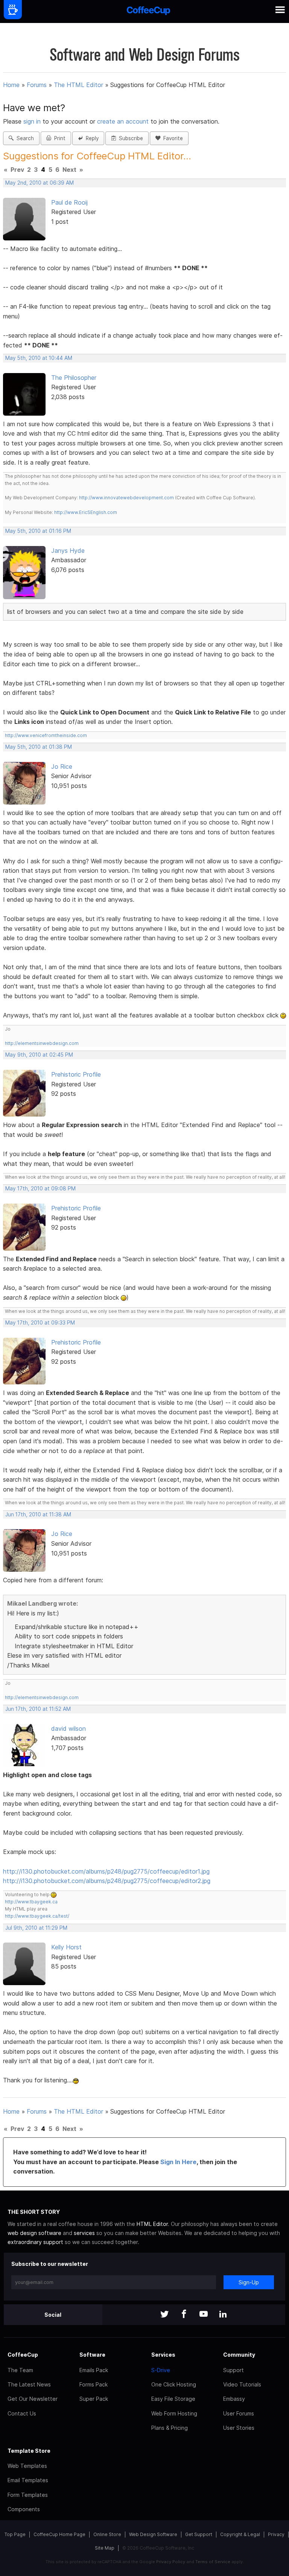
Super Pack (94, 2399)
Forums (37, 85)
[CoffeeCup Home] (148, 11)
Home (11, 85)
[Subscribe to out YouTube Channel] (204, 2315)
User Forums (239, 2413)
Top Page (15, 2534)
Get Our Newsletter (33, 2399)
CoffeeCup (23, 2355)
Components (24, 2509)
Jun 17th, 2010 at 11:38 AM (38, 1514)
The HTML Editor (78, 85)
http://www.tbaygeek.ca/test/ (37, 1916)
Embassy (234, 2399)
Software (92, 2355)
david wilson (68, 1729)
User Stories (239, 2428)
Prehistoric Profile (76, 1074)
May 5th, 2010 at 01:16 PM (38, 531)
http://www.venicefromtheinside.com (46, 735)
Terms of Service (213, 2562)
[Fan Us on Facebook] (184, 2315)
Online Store (107, 2534)
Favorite (172, 138)
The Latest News (29, 2384)
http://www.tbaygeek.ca (31, 1902)
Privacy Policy (171, 2562)
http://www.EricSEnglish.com (86, 512)
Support (233, 2370)
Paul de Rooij (69, 202)
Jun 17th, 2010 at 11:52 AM (38, 1709)
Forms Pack (94, 2384)
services (84, 2233)
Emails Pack (94, 2370)
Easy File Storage (173, 2399)
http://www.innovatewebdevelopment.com (126, 498)
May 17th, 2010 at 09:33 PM (40, 1323)
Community (239, 2355)
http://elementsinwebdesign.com (42, 1043)
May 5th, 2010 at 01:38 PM (39, 747)
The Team (20, 2370)
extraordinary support (35, 2242)
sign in (33, 121)
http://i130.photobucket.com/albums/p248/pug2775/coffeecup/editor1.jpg (106, 1871)
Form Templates (28, 2495)
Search (24, 138)
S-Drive (161, 2370)
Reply (91, 138)
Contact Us (22, 2413)
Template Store (29, 2451)
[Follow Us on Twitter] (164, 2315)
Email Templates (28, 2480)
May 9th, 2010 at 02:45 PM (39, 1055)
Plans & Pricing (170, 2428)
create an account (123, 121)
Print (58, 138)
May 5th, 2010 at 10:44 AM (39, 358)
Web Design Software (153, 2534)
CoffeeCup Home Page (59, 2534)
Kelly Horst (66, 1947)
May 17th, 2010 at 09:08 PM (40, 1189)
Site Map (105, 2548)
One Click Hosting (174, 2384)
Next (69, 170)
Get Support (199, 2534)
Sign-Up (249, 2282)
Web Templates (27, 2466)
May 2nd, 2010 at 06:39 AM (40, 183)
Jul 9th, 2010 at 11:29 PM (36, 1928)
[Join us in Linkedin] (223, 2315)
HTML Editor (152, 2224)
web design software (34, 2233)
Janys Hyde (68, 551)
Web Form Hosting (174, 2413)
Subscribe (129, 138)
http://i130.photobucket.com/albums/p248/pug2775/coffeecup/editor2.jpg (107, 1881)
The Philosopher (74, 378)
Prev (17, 170)
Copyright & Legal (240, 2534)
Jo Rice (62, 766)
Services (163, 2355)
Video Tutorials (242, 2384)
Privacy (276, 2534)
